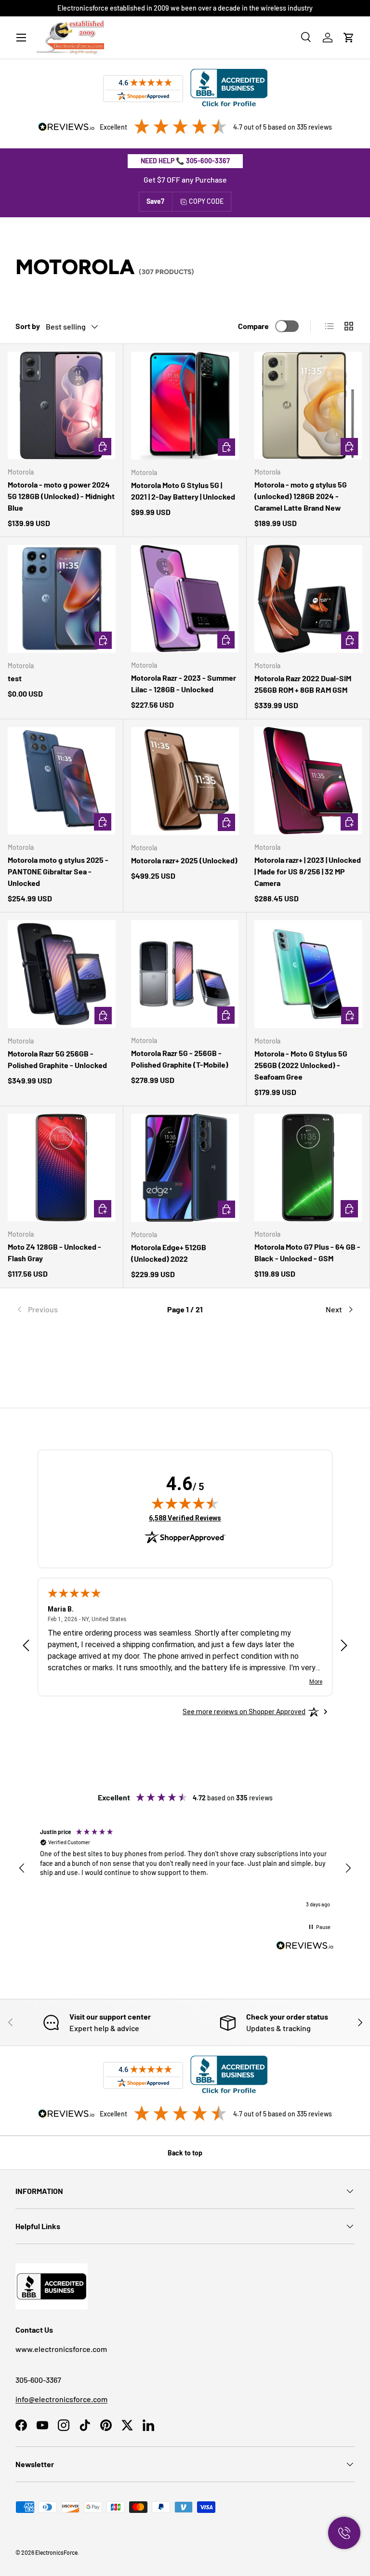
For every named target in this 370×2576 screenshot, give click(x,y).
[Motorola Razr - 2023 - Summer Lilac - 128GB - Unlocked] (185, 599)
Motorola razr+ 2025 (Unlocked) (184, 860)
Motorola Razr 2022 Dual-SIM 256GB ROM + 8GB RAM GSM (303, 684)
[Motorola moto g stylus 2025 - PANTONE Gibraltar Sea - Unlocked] (61, 781)
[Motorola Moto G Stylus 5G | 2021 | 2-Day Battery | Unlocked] (185, 406)
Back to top (185, 2153)
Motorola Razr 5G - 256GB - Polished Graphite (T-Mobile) (180, 1059)
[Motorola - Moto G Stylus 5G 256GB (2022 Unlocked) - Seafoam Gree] (308, 974)
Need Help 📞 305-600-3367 (185, 161)
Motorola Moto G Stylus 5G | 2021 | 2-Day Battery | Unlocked (183, 491)
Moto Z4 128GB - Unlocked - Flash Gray (54, 1252)
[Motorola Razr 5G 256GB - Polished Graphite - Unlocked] (62, 974)
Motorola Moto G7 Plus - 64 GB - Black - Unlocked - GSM (307, 1252)
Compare (253, 326)
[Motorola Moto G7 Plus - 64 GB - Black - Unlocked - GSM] (308, 1168)
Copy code (206, 201)
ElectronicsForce (56, 2552)
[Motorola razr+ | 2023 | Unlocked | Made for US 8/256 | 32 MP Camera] (308, 781)
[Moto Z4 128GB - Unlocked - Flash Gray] (61, 1168)
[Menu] (21, 38)
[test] (62, 599)
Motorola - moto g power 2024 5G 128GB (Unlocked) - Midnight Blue (61, 496)
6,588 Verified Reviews (185, 1518)
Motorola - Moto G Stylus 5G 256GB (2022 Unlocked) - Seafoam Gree (301, 1065)
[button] (349, 38)
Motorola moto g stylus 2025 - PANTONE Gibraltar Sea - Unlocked (58, 871)
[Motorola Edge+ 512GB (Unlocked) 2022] (185, 1168)
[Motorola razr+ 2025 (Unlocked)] (185, 781)
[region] (185, 1869)
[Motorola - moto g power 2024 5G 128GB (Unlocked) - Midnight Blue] (61, 405)
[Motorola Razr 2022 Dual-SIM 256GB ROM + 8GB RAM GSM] (308, 599)
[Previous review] (26, 1646)
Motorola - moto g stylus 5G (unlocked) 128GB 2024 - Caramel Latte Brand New (301, 496)
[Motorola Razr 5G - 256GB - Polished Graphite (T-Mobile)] (185, 974)
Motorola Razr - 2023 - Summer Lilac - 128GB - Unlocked (184, 683)
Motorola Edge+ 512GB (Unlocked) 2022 (169, 1253)
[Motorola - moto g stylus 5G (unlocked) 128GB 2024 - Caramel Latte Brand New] (308, 405)
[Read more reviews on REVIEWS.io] (305, 1947)
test (15, 678)
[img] (185, 1503)
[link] (72, 1309)
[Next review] (344, 1646)
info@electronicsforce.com (61, 2399)
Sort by (28, 326)
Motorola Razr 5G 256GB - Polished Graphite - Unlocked (57, 1059)
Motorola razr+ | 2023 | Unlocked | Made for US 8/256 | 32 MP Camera (308, 871)
